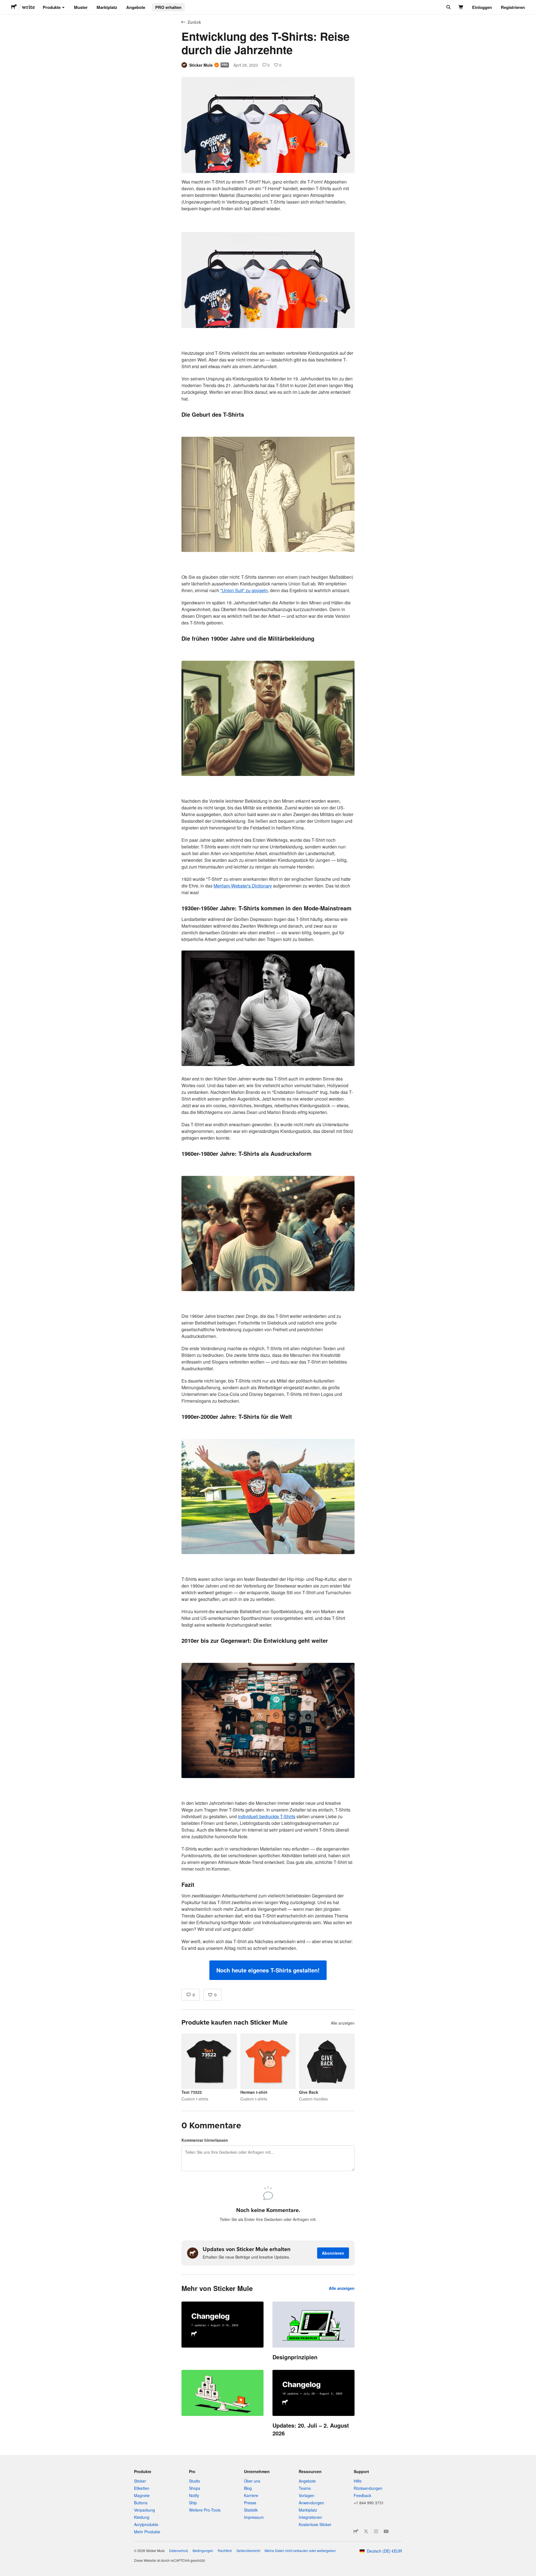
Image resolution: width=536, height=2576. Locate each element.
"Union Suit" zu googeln (244, 590)
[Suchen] (448, 7)
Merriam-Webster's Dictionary (243, 886)
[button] (268, 1970)
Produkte (52, 7)
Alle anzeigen (343, 2023)
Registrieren (513, 7)
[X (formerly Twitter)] (366, 2531)
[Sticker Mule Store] (356, 2531)
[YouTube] (386, 2531)
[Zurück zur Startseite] (14, 7)
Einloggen (482, 7)
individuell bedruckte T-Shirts (267, 1816)
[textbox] (268, 1079)
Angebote (136, 7)
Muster (81, 7)
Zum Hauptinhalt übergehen (4, 4)
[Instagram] (376, 2531)
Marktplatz (107, 7)
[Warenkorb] (461, 7)
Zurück (194, 22)
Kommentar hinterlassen (205, 2140)
